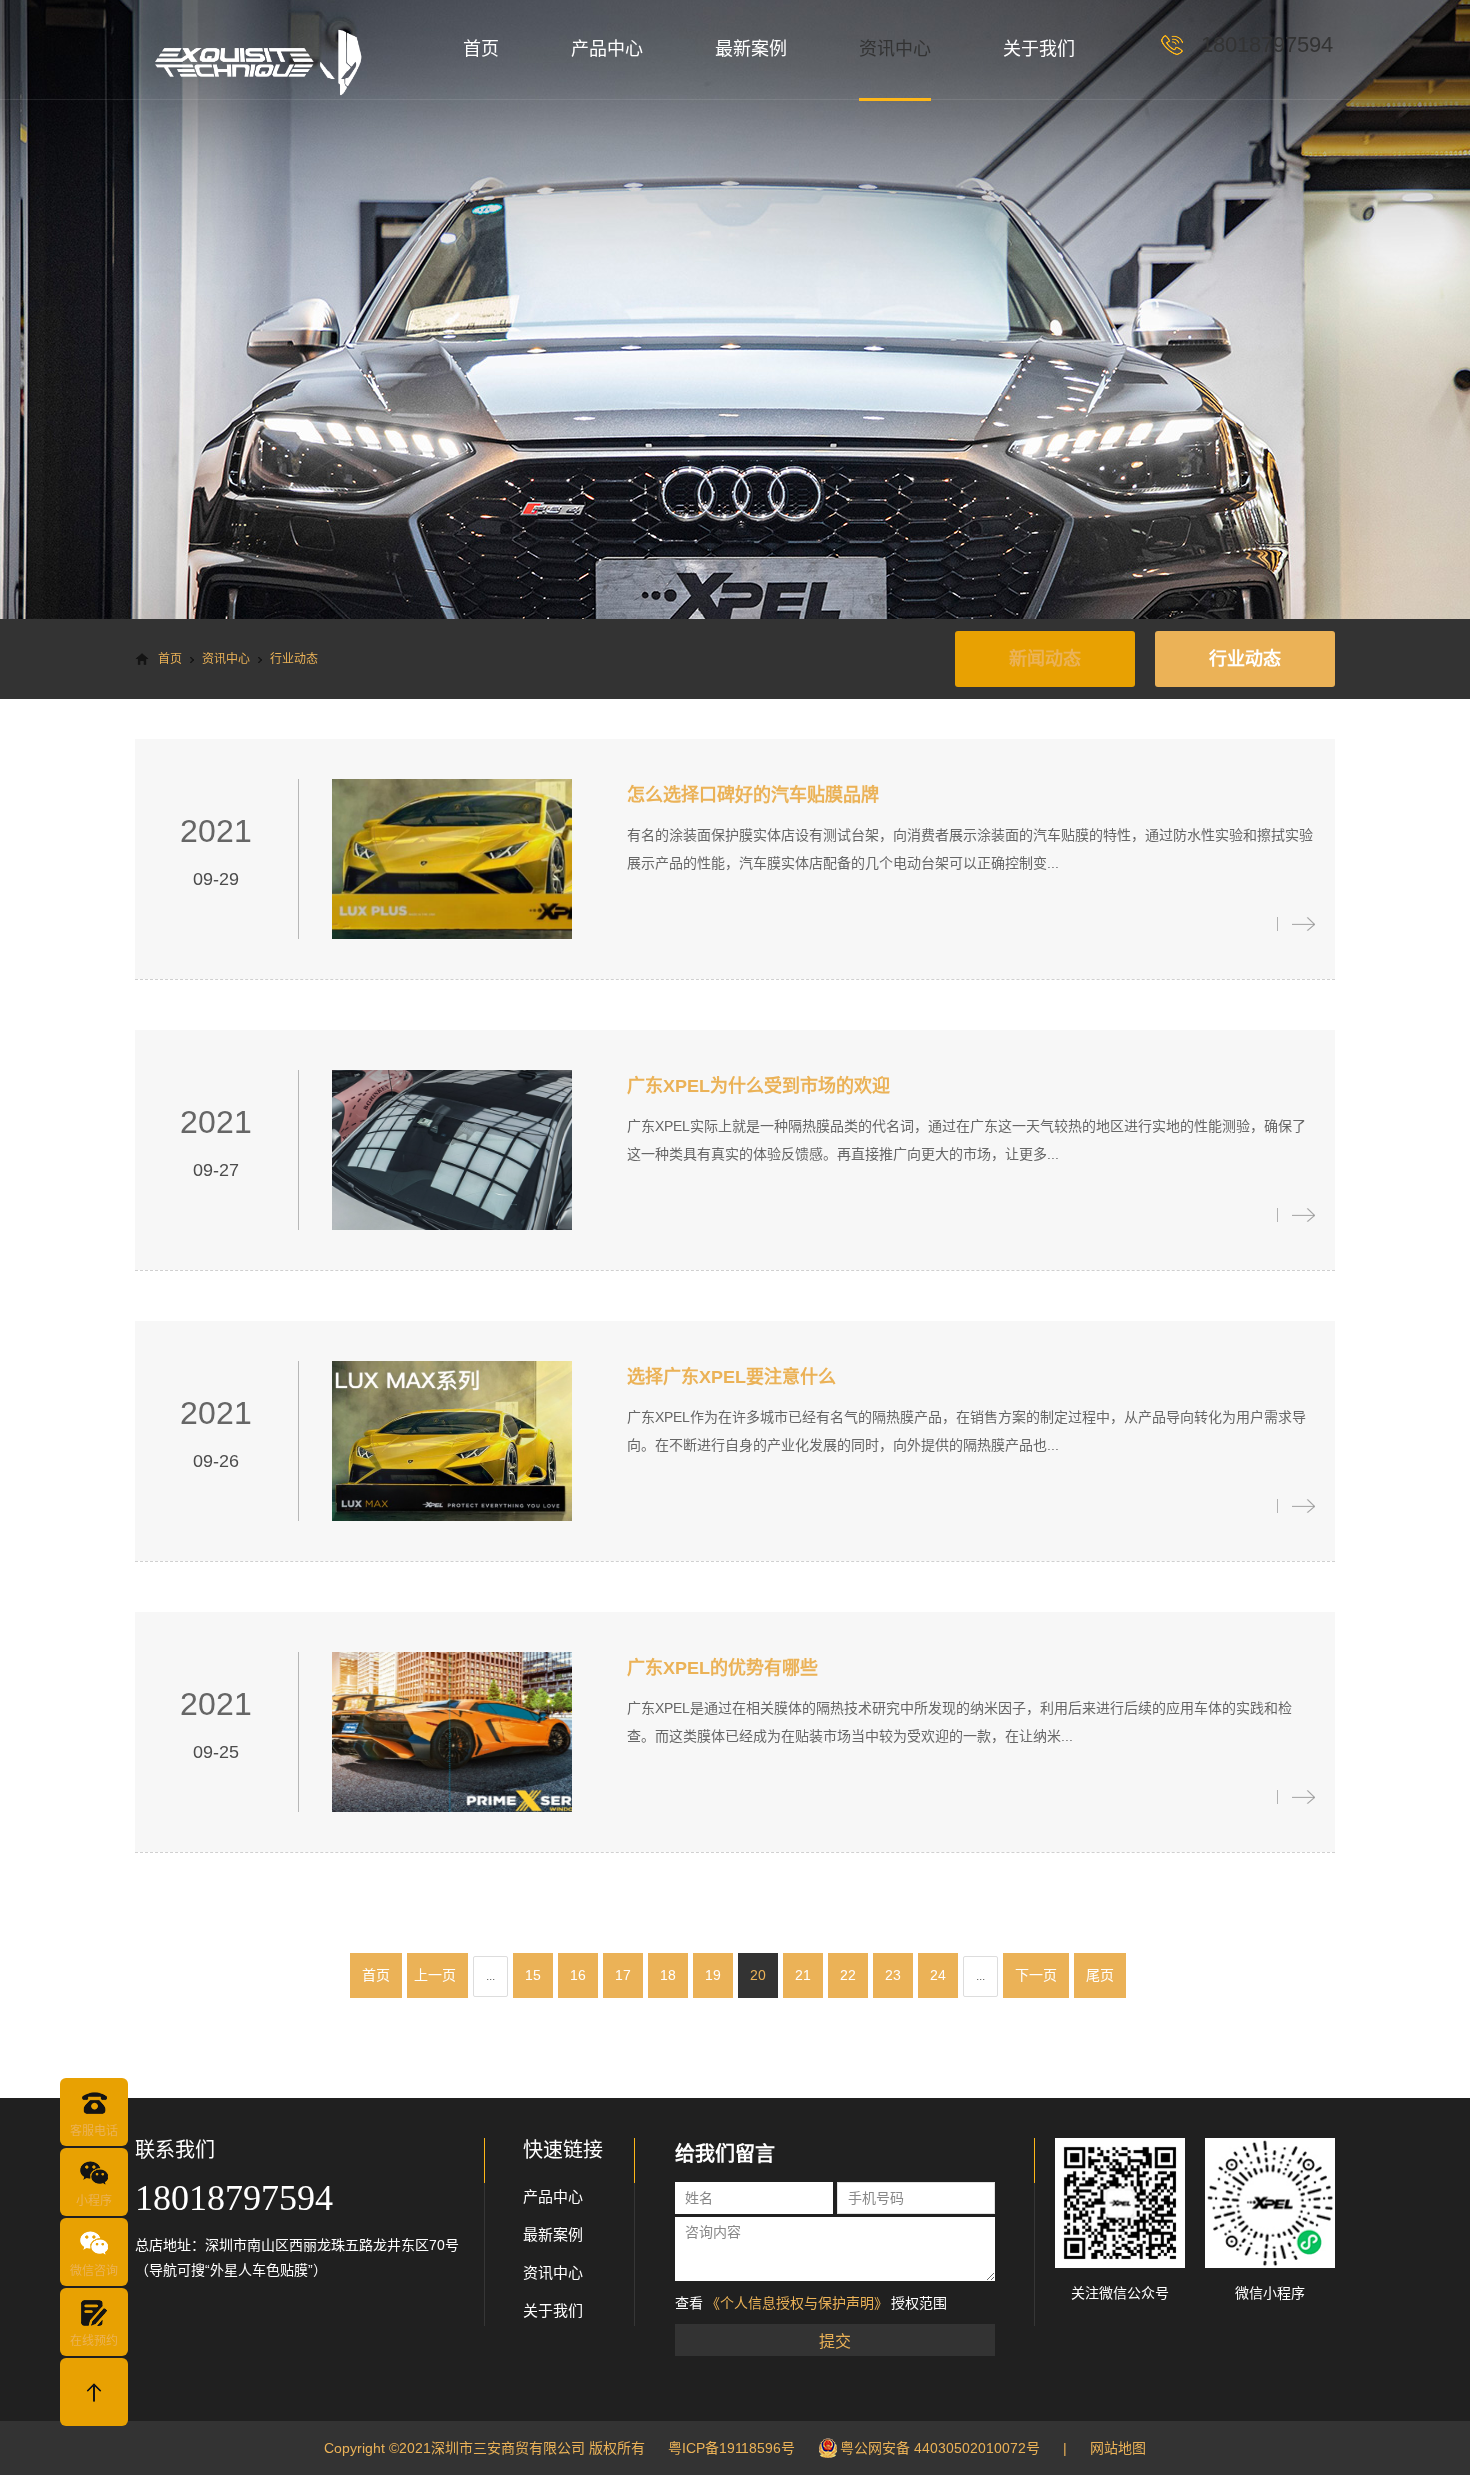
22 (848, 1975)
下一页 (1036, 1975)
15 (533, 1975)
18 (668, 1975)
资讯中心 (895, 49)
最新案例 (751, 49)
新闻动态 (1045, 659)
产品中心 (607, 49)
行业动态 (1245, 659)
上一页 (435, 1975)
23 (893, 1975)
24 (938, 1975)
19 (713, 1975)
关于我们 (1039, 49)
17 (623, 1975)
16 (578, 1975)
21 (803, 1975)
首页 (481, 49)
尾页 (1100, 1975)
